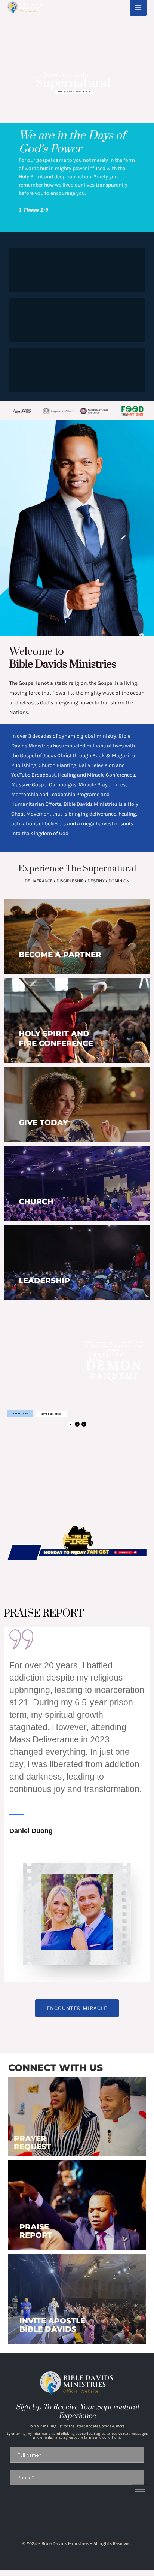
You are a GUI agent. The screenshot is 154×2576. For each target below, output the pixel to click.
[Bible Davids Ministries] (26, 7)
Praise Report (36, 2231)
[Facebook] (58, 2518)
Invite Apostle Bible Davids (52, 2325)
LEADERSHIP (44, 1281)
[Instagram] (71, 2518)
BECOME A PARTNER (60, 955)
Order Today (20, 1414)
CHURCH (36, 1201)
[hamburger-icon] (140, 2490)
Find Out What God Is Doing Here (74, 92)
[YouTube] (96, 2518)
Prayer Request (33, 2143)
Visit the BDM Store (51, 1414)
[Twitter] (83, 2518)
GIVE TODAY (43, 1122)
